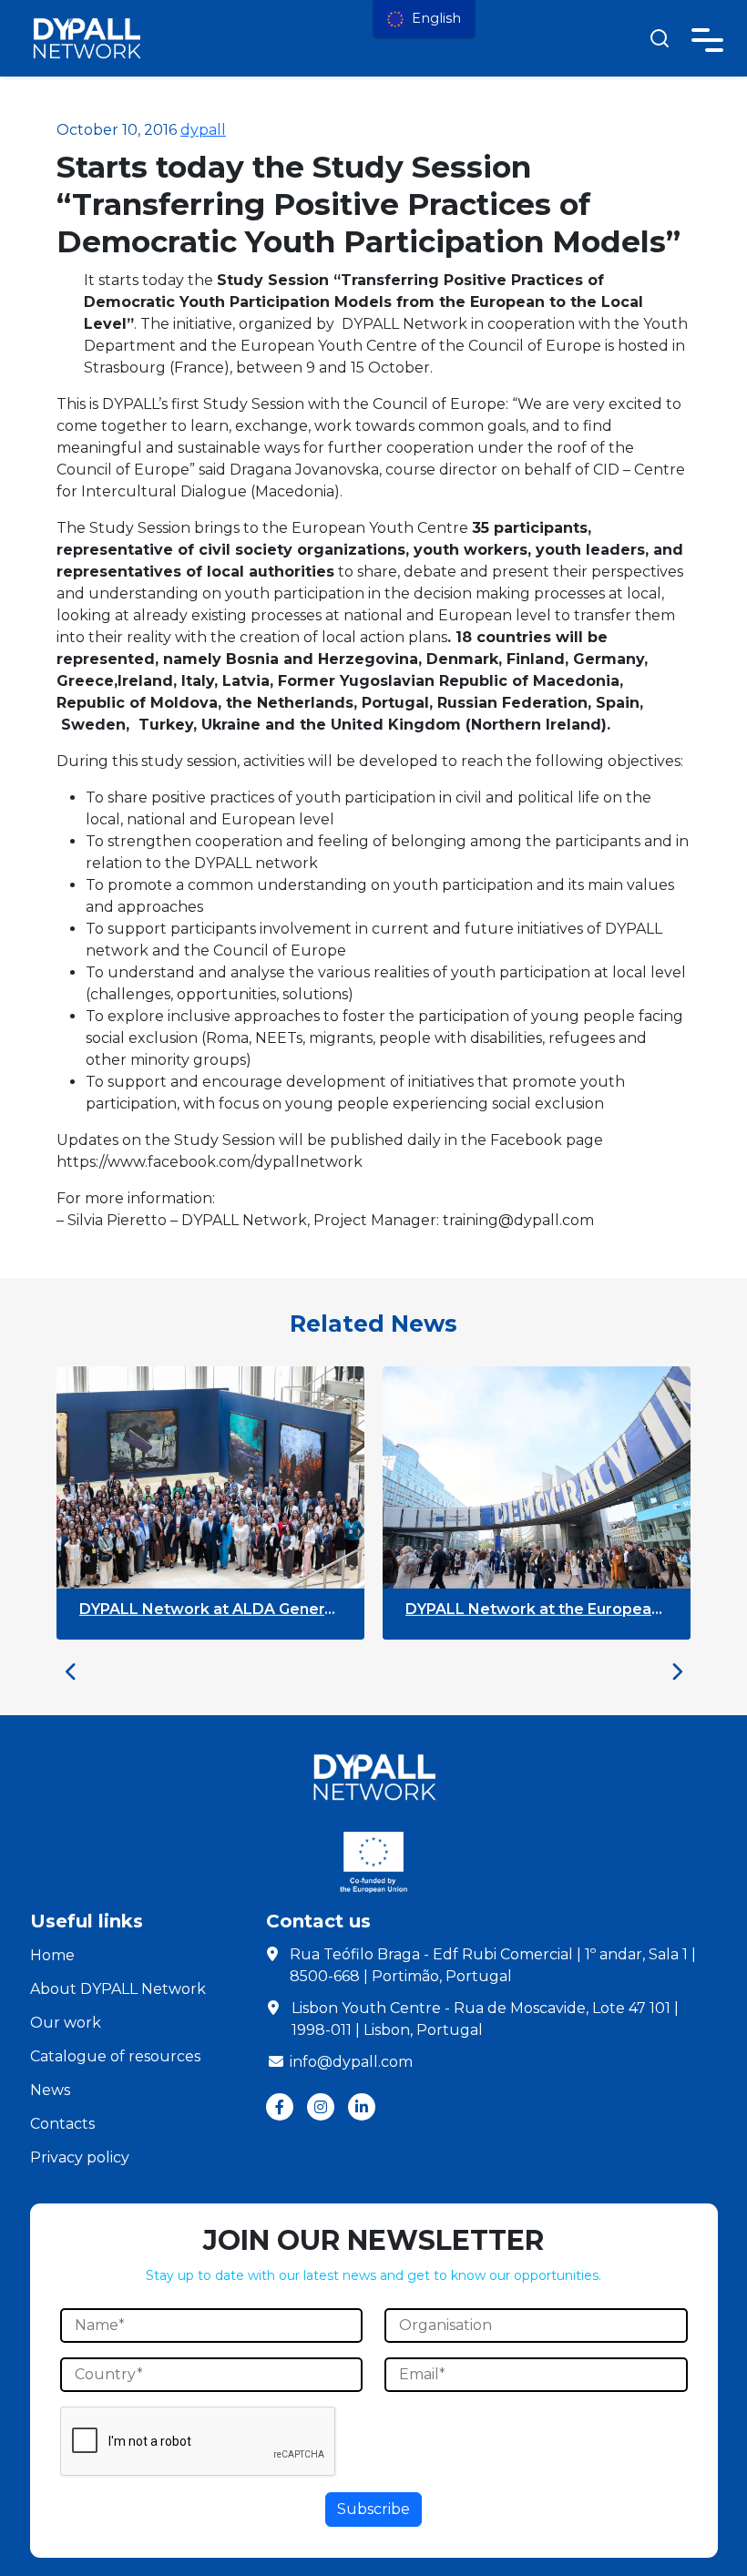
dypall (203, 130)
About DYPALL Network (118, 1989)
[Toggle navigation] (707, 37)
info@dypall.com (351, 2062)
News (50, 2090)
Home (52, 1955)
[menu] (424, 19)
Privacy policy (80, 2157)
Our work (66, 2023)
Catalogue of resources (115, 2056)
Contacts (62, 2124)
